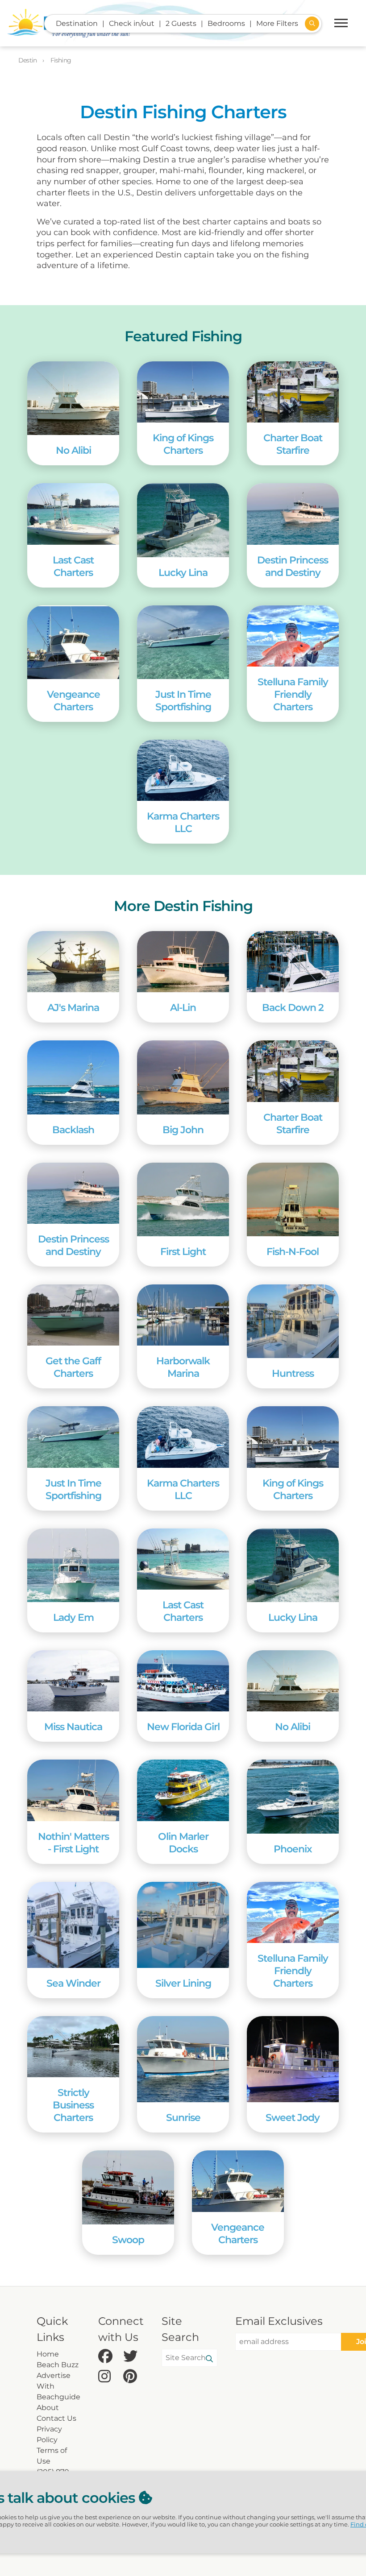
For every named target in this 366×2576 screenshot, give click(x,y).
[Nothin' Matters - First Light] (73, 1790)
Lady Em (73, 1617)
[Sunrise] (183, 2059)
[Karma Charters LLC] (183, 770)
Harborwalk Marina (183, 1367)
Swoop (128, 2240)
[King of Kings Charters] (183, 392)
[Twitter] (133, 2357)
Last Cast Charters (73, 566)
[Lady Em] (73, 1565)
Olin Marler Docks (183, 1843)
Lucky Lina (183, 572)
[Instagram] (108, 2377)
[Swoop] (128, 2187)
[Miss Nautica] (73, 1681)
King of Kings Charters (183, 444)
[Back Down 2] (293, 962)
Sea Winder (73, 1983)
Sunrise (183, 2117)
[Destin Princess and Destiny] (293, 514)
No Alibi (73, 450)
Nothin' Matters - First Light (73, 1843)
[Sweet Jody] (293, 2059)
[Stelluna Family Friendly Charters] (293, 636)
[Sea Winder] (73, 1925)
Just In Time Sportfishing (183, 700)
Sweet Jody (293, 2117)
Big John (183, 1130)
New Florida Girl (183, 1727)
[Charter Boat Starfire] (293, 392)
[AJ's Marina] (73, 962)
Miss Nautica (73, 1727)
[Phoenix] (293, 1796)
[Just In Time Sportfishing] (183, 642)
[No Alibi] (73, 398)
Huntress (293, 1373)
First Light (183, 1251)
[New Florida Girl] (183, 1681)
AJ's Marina (73, 1007)
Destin (28, 60)
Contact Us (56, 2418)
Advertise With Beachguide (58, 2386)
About (48, 2408)
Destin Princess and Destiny (293, 566)
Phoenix (293, 1849)
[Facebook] (108, 2357)
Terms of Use (52, 2456)
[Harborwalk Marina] (183, 1315)
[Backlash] (73, 1077)
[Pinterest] (133, 2377)
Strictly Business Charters (73, 2105)
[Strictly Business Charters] (73, 2047)
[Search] (209, 2359)
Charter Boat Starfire (293, 444)
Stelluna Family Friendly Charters (293, 694)
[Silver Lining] (183, 1925)
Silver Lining (183, 1983)
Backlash (73, 1130)
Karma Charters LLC (183, 822)
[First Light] (183, 1199)
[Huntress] (293, 1321)
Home (48, 2354)
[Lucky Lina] (183, 520)
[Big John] (183, 1077)
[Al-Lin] (183, 962)
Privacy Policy (49, 2434)
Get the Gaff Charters (73, 1367)
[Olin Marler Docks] (183, 1790)
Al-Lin (183, 1007)
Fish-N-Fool (293, 1251)
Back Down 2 (293, 1007)
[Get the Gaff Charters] (73, 1315)
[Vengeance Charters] (73, 642)
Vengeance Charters (73, 700)
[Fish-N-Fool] (293, 1199)
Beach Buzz (58, 2365)
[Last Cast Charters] (73, 514)
